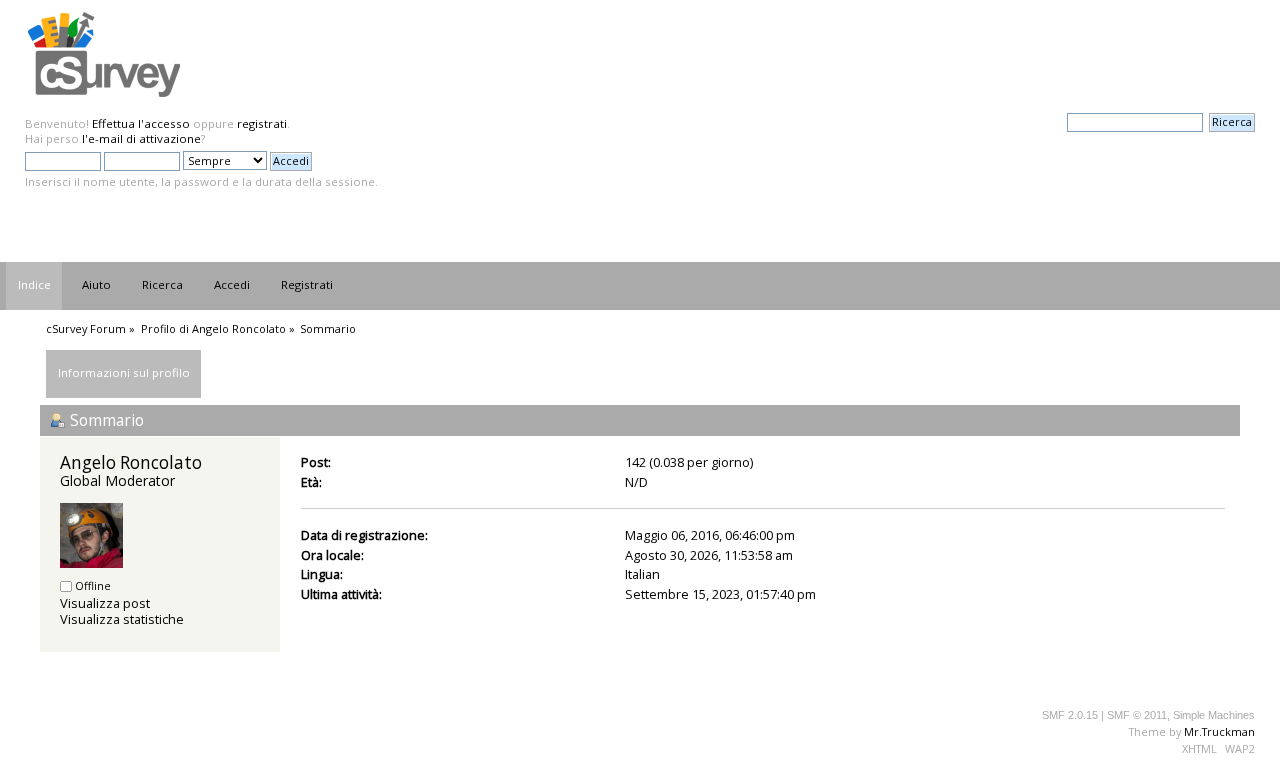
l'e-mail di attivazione (141, 138)
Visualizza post (105, 603)
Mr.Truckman (1219, 731)
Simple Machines (1214, 715)
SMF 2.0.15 (1070, 715)
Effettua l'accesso (141, 123)
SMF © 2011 (1137, 715)
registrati (262, 123)
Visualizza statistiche (122, 619)
